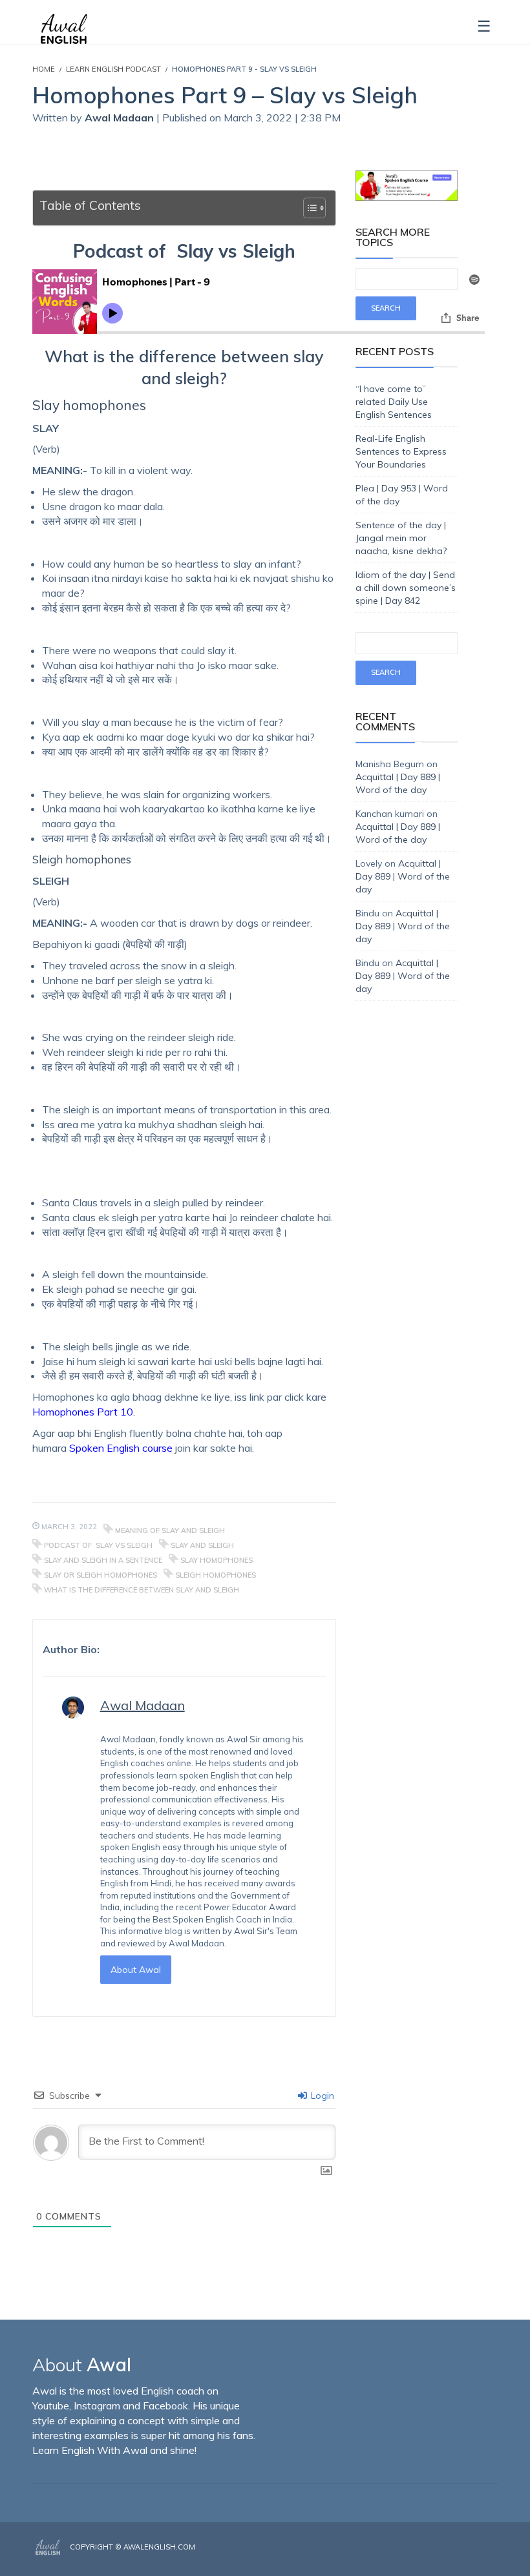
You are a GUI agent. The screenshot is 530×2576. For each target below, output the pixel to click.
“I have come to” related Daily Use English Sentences (394, 402)
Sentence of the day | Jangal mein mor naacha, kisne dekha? (401, 538)
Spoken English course (121, 1448)
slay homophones (217, 1560)
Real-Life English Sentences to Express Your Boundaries (401, 451)
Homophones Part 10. (84, 1412)
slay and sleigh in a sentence (103, 1560)
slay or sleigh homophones (101, 1575)
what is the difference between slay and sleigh (142, 1590)
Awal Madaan (121, 118)
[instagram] (476, 2558)
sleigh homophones (216, 1575)
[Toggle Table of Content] (308, 208)
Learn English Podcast (113, 69)
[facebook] (457, 2558)
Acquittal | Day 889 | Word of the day (403, 876)
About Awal (136, 1970)
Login (321, 2096)
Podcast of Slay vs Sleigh (98, 1545)
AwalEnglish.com (159, 2547)
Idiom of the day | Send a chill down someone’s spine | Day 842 (406, 588)
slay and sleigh (202, 1545)
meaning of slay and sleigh (170, 1530)
